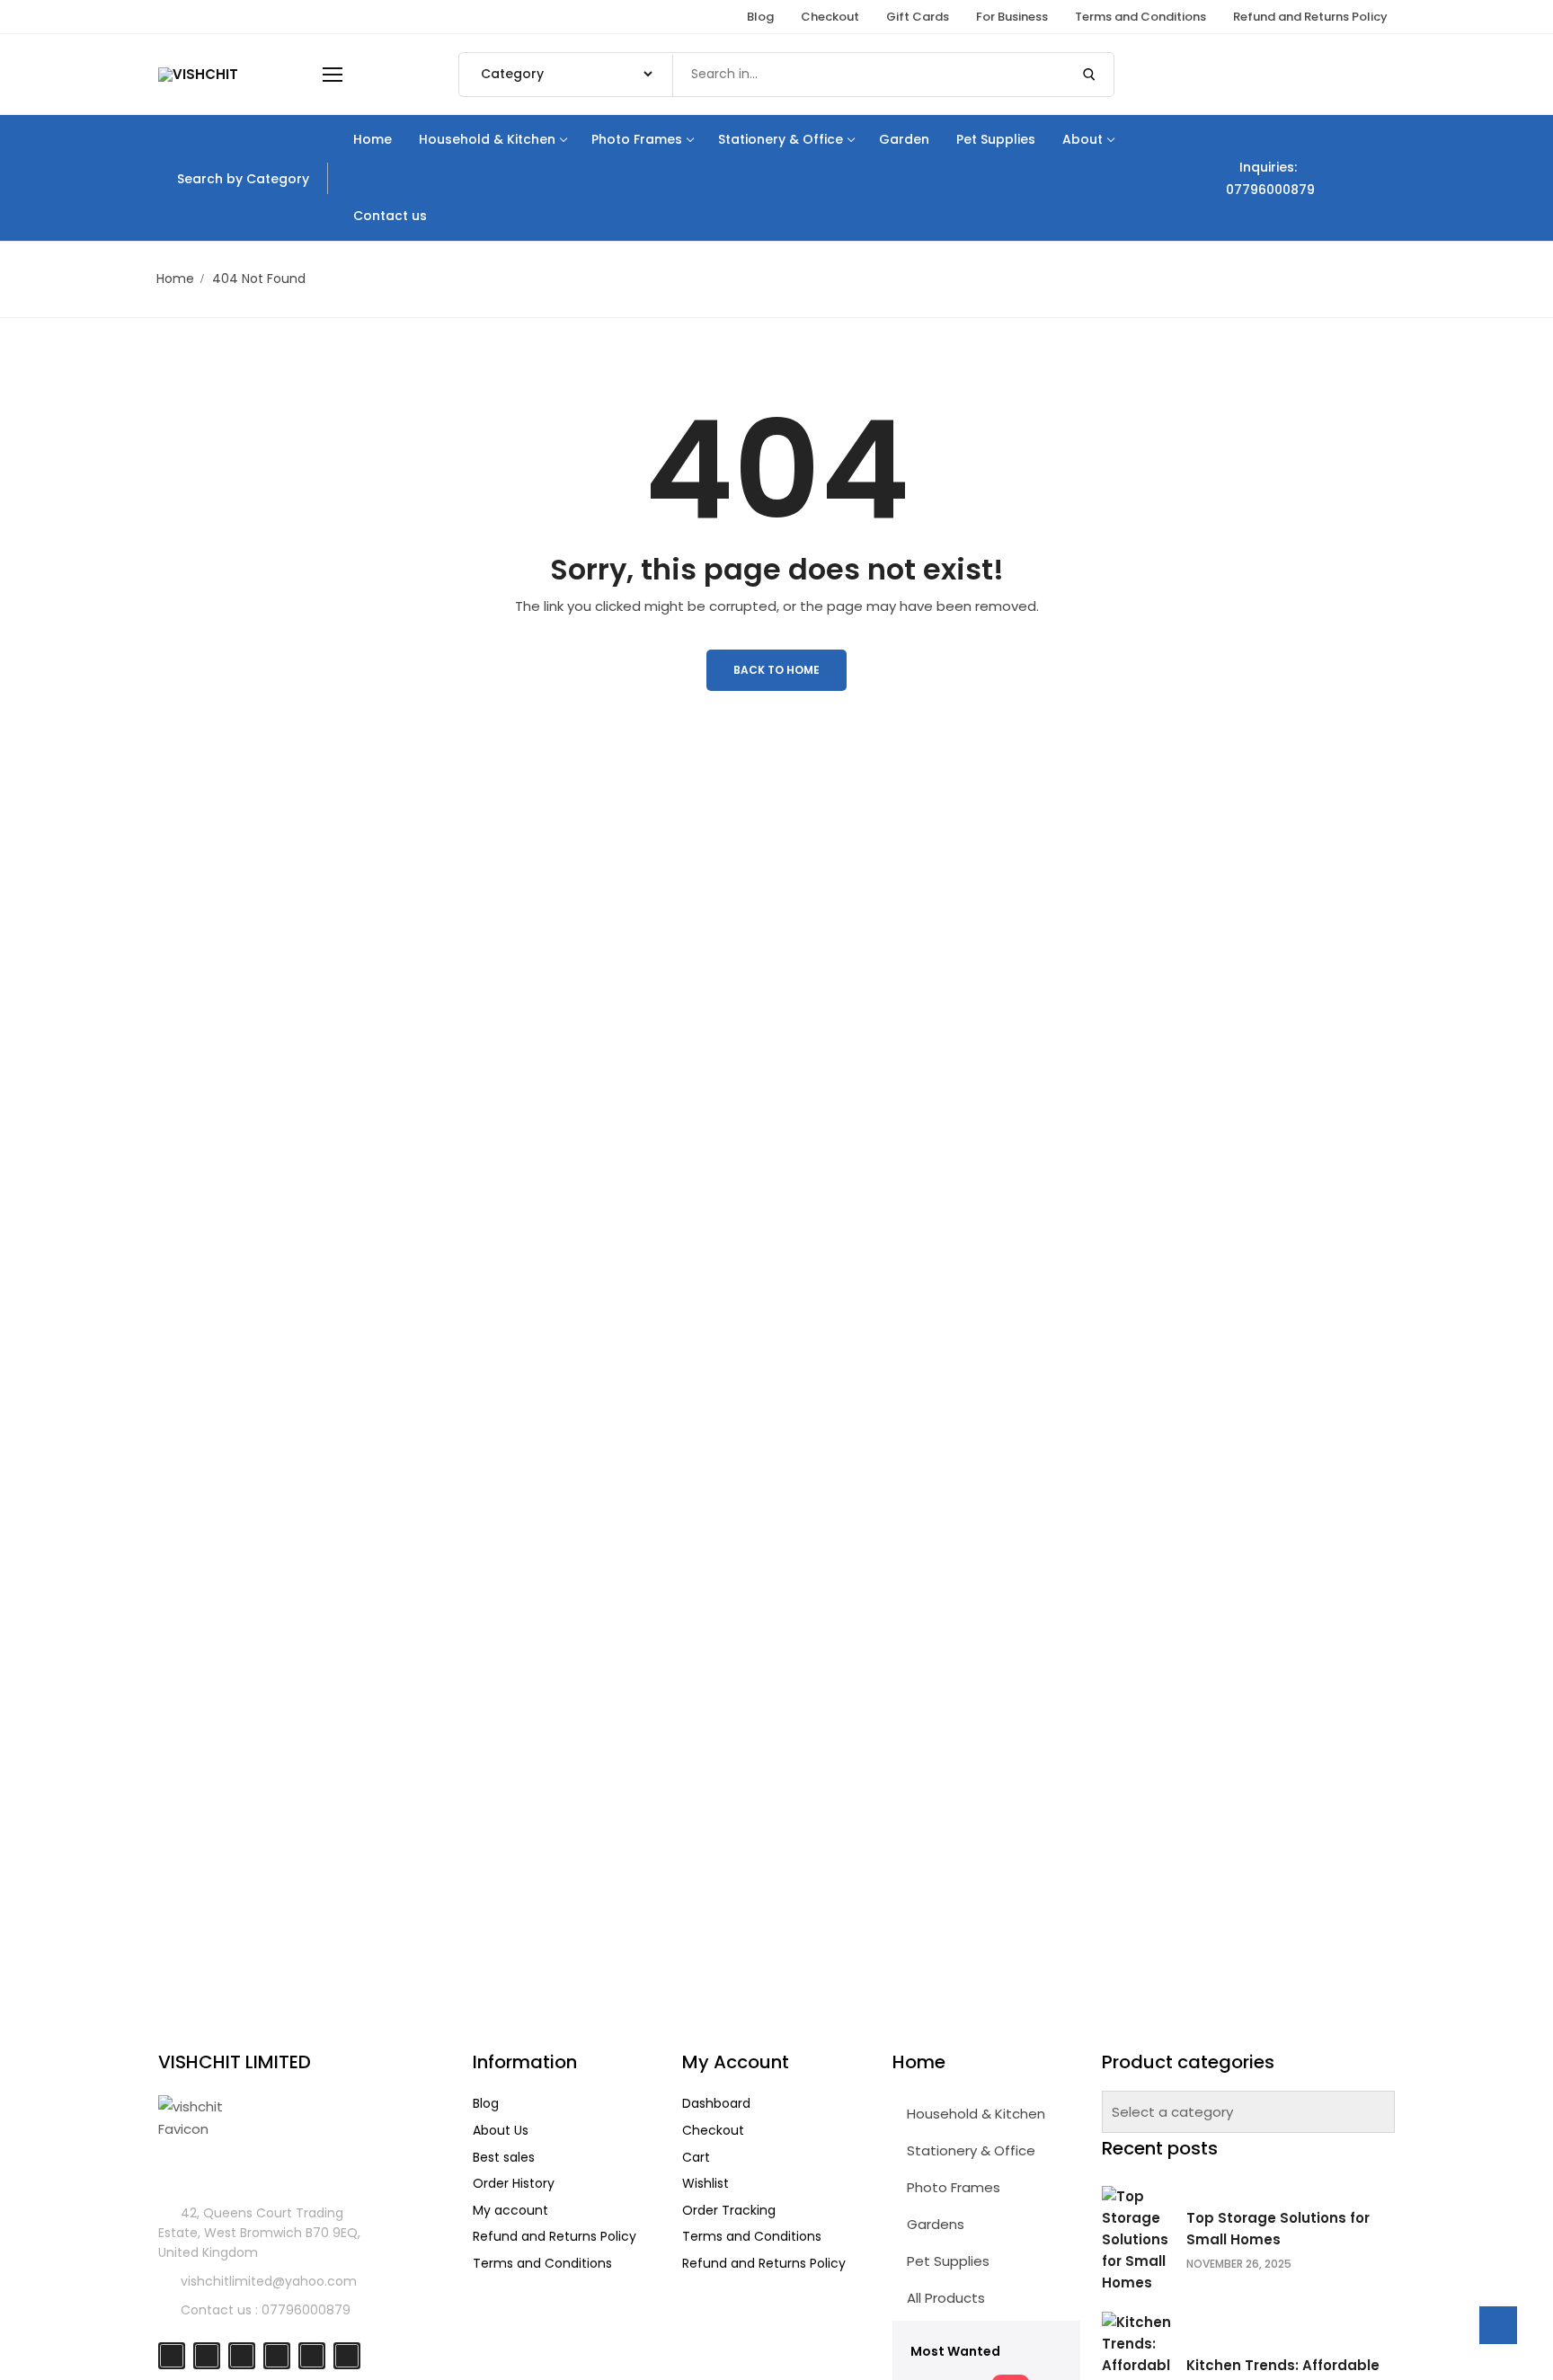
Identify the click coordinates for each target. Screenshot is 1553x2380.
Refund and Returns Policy (555, 2236)
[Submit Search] (1089, 75)
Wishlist (706, 2183)
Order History (514, 2183)
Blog (486, 2103)
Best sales (504, 2157)
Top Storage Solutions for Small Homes (1278, 2229)
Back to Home (776, 670)
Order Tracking (729, 2210)
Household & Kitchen (974, 2114)
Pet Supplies (946, 2261)
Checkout (713, 2130)
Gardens (934, 2224)
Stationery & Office (969, 2150)
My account (510, 2210)
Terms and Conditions (542, 2263)
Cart (696, 2157)
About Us (501, 2130)
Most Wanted (955, 2351)
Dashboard (716, 2103)
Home (175, 279)
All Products (944, 2298)
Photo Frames (952, 2187)
